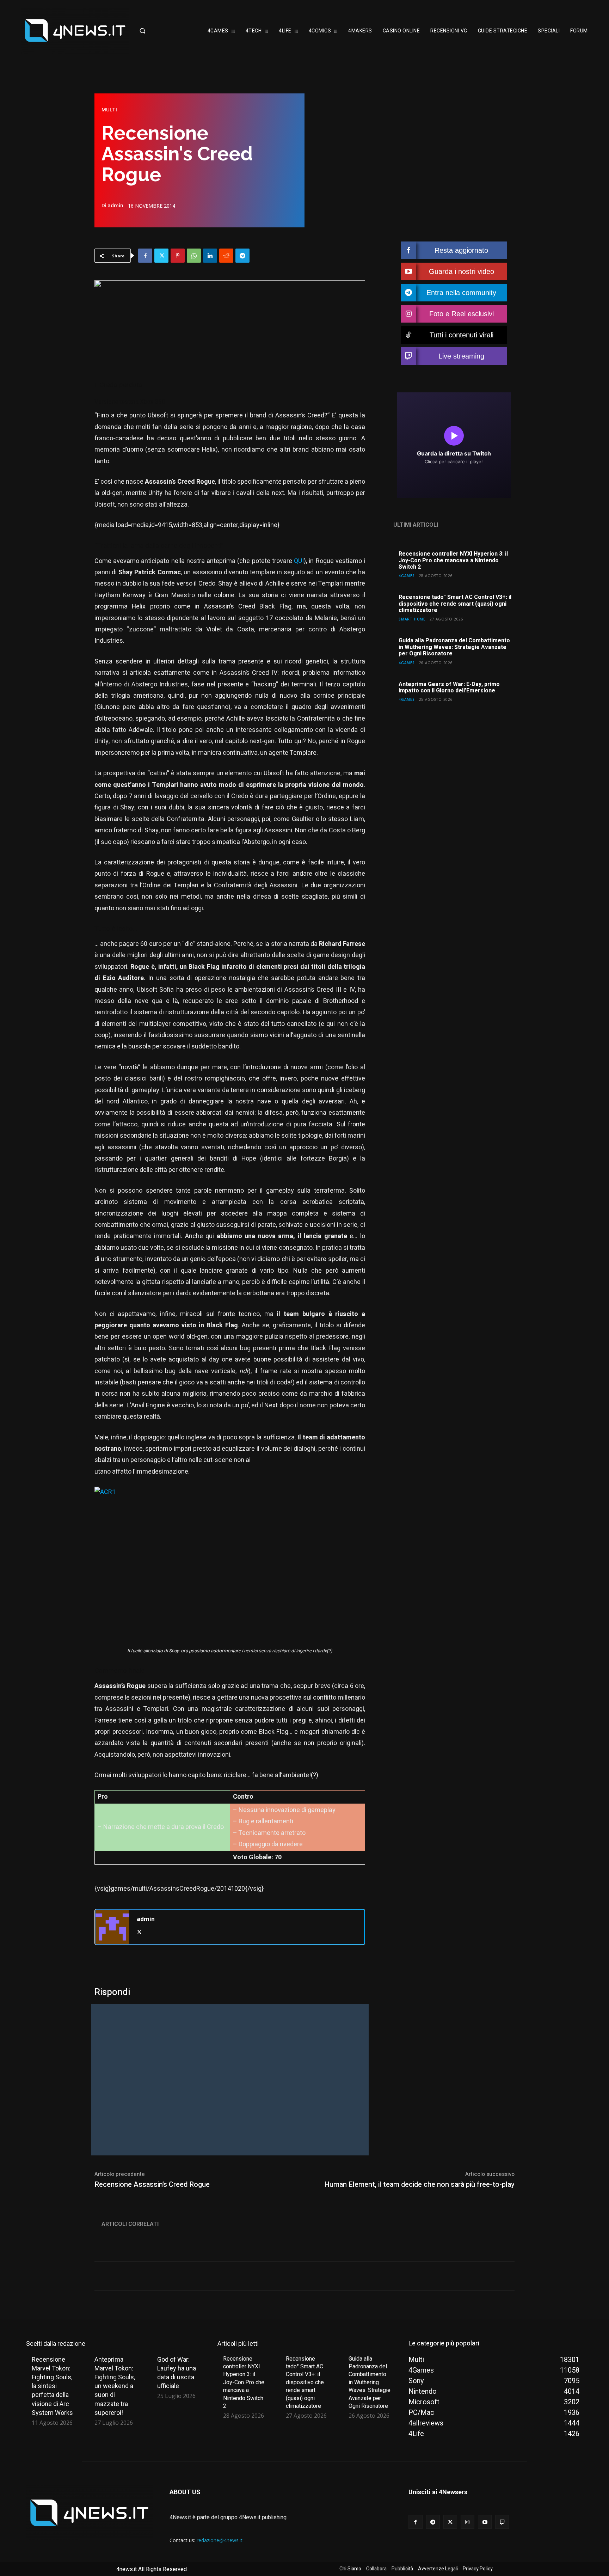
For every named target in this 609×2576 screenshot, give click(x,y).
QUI (299, 561)
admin (115, 206)
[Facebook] (145, 256)
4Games (407, 576)
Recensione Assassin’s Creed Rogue (152, 2185)
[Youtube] (485, 2522)
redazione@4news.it (220, 2540)
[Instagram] (467, 2522)
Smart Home (412, 619)
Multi (109, 110)
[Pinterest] (178, 256)
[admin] (112, 1927)
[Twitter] (161, 256)
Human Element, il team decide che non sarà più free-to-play (419, 2185)
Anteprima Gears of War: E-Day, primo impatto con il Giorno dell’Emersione (449, 687)
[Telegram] (242, 256)
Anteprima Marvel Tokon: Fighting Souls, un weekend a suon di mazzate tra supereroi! (115, 2386)
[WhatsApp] (194, 256)
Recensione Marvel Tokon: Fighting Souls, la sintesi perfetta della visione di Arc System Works (52, 2386)
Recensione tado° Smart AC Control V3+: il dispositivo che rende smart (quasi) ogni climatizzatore (455, 604)
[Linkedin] (210, 256)
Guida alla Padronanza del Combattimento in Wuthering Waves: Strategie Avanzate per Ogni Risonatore (454, 647)
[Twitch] (502, 2522)
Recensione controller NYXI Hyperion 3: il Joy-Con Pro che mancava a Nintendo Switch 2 (453, 560)
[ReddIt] (226, 256)
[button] (161, 31)
